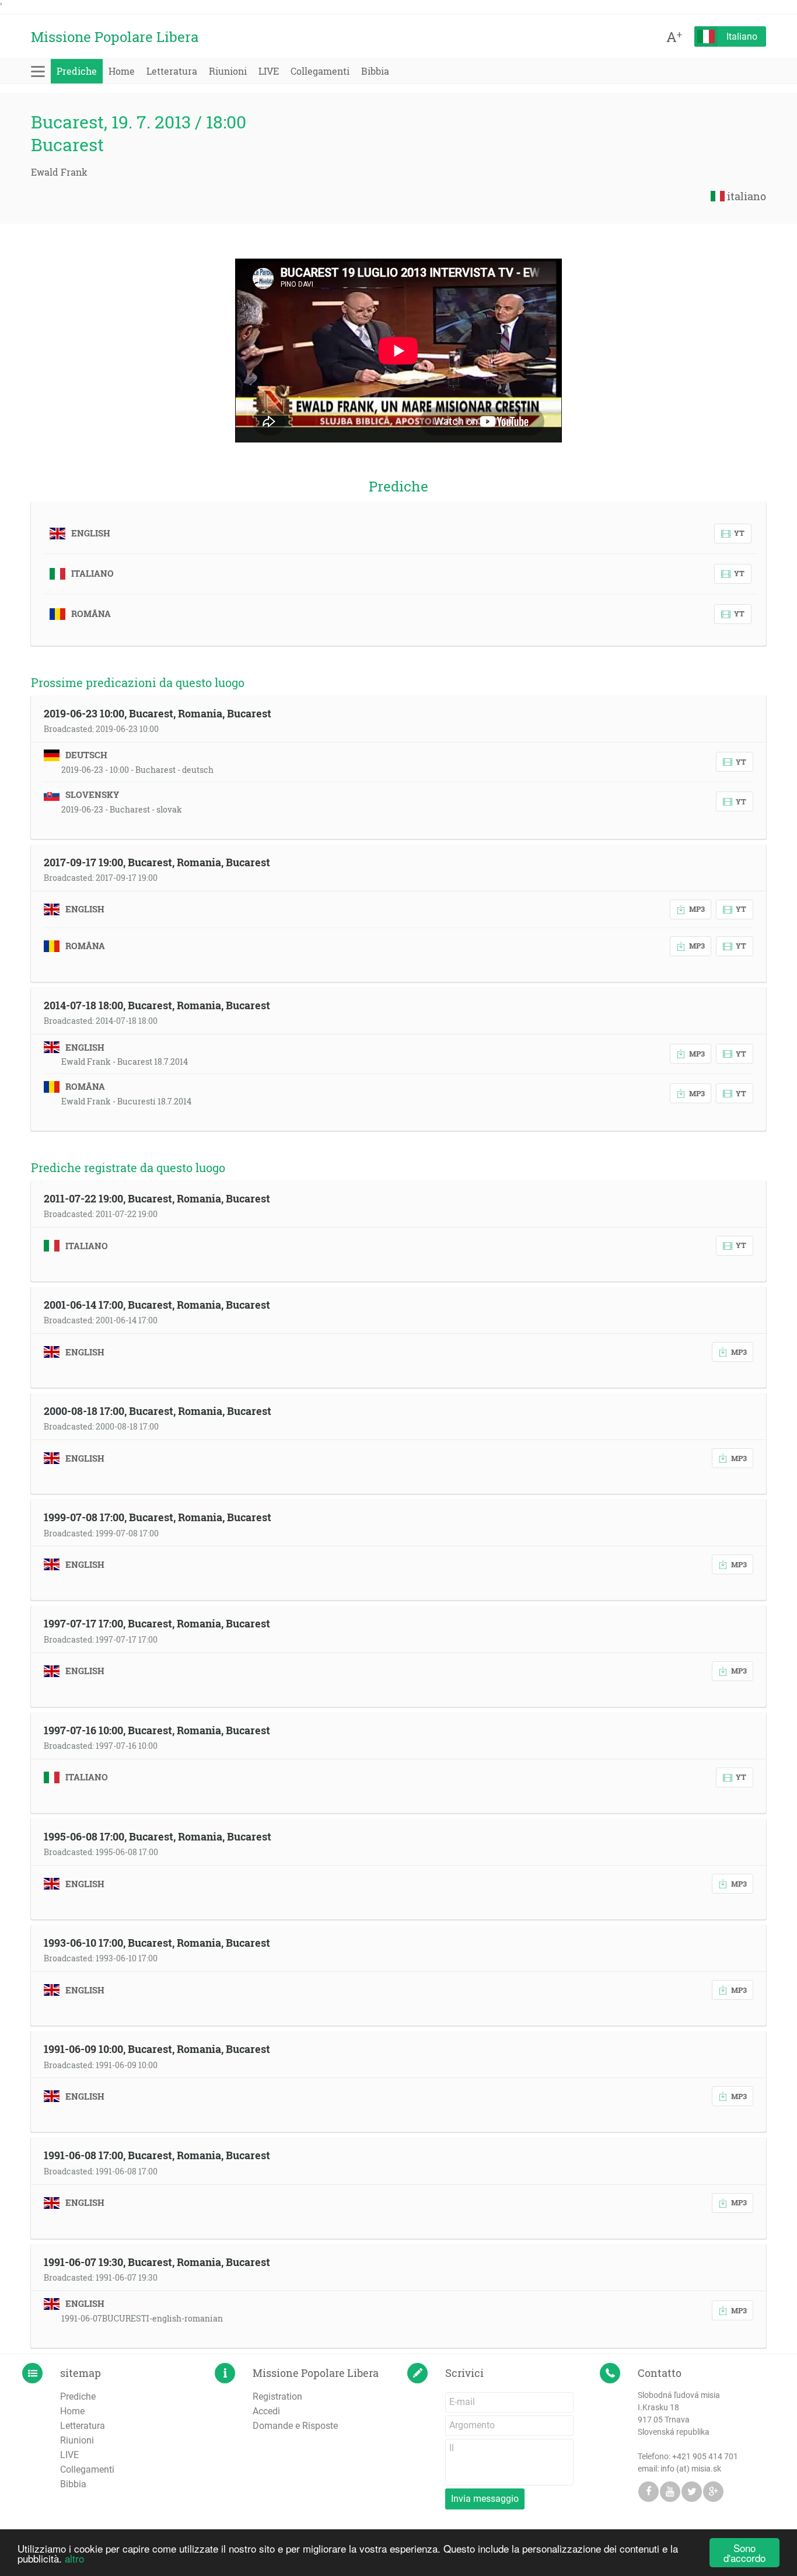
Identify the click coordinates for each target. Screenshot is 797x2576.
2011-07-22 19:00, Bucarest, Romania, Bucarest (157, 1198)
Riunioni (228, 71)
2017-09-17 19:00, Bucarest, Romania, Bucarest (157, 862)
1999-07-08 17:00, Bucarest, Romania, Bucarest (158, 1517)
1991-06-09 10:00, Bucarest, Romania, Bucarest (157, 2049)
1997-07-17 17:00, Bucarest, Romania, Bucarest (157, 1623)
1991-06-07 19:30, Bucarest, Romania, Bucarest (157, 2262)
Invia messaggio (485, 2499)
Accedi (266, 2411)
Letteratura (172, 71)
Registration (277, 2397)
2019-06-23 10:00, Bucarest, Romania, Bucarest (158, 713)
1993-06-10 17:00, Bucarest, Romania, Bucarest (157, 1943)
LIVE (269, 71)
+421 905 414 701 (705, 2456)
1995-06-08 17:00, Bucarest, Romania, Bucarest (158, 1836)
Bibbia (375, 71)
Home (122, 71)
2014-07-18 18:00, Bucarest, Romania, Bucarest (157, 1005)
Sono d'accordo (744, 2553)
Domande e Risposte (295, 2426)
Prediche (77, 71)
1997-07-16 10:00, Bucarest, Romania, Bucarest (157, 1730)
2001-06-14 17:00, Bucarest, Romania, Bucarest (157, 1305)
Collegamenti (320, 71)
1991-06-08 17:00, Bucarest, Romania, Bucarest (157, 2155)
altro (74, 2558)
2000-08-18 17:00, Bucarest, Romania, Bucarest (158, 1411)
